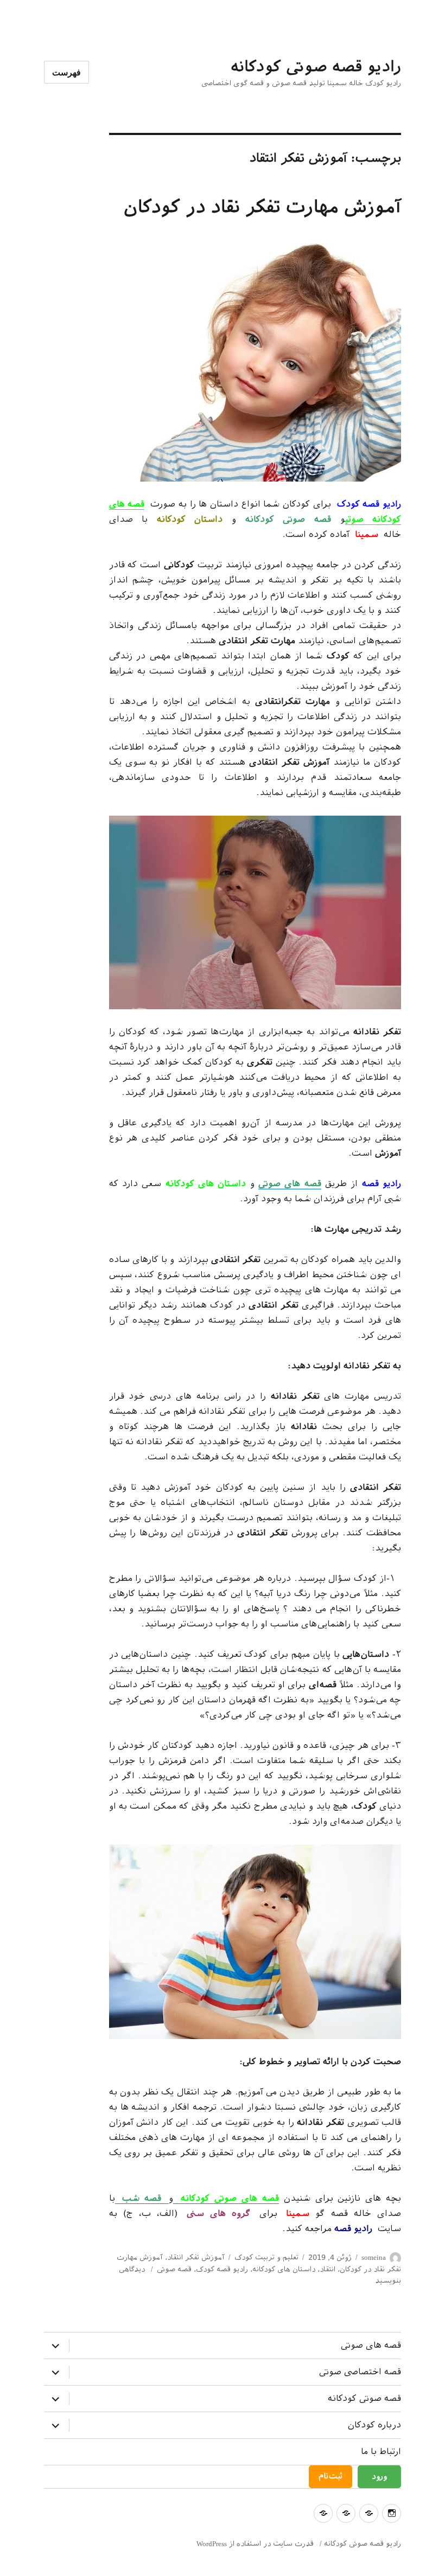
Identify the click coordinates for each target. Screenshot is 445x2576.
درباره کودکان (374, 2425)
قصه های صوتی (371, 2345)
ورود (379, 2476)
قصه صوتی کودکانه (364, 2398)
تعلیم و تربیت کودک (266, 2257)
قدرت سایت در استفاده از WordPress (255, 2544)
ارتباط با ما (381, 2452)
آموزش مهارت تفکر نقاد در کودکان (262, 207)
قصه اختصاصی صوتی (360, 2372)
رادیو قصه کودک (222, 2269)
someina (374, 2257)
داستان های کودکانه (284, 2269)
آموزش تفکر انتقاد (196, 2257)
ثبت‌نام (330, 2476)
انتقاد (328, 2269)
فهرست (66, 72)
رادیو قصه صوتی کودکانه (316, 66)
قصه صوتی (174, 2269)
